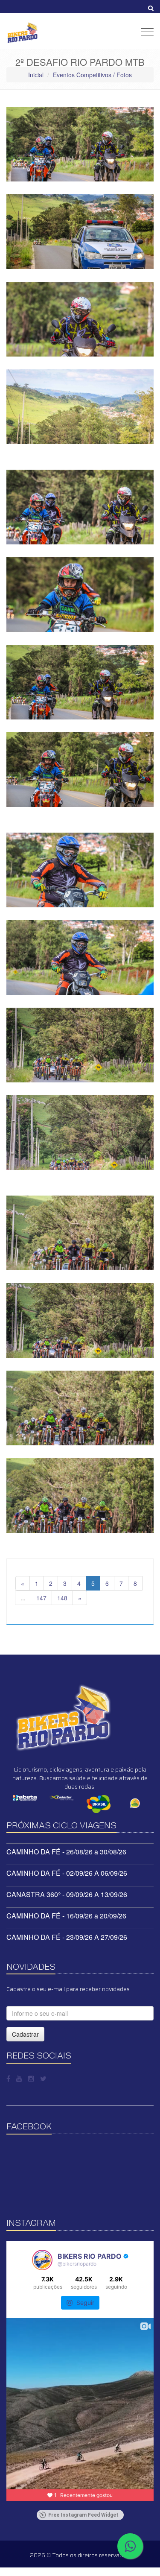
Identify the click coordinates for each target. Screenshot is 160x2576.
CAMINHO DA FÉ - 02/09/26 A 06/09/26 (67, 1873)
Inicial (36, 75)
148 (62, 1598)
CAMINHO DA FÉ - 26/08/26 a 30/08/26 (66, 1852)
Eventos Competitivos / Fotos (92, 75)
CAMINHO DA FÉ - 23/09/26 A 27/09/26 (67, 1937)
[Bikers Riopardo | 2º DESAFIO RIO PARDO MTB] (80, 144)
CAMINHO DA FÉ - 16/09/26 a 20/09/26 (66, 1916)
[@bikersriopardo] (42, 2260)
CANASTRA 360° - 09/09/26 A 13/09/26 (67, 1894)
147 (41, 1598)
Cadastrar (25, 2034)
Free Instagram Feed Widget (83, 2515)
